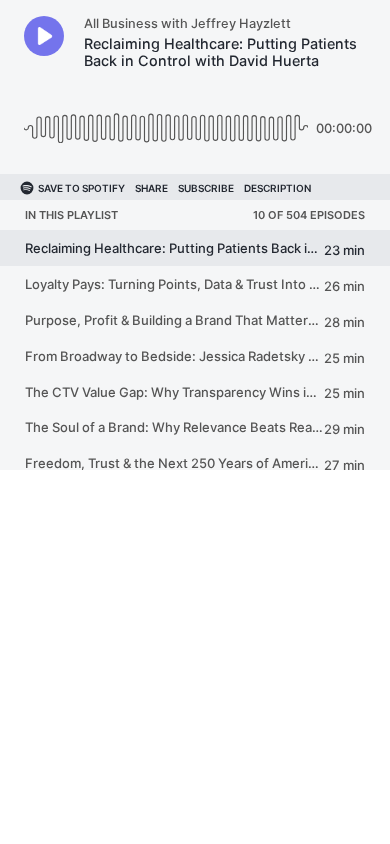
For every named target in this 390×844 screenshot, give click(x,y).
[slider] (166, 120)
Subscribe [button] (206, 188)
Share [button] (151, 188)
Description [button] (277, 188)
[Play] (44, 36)
